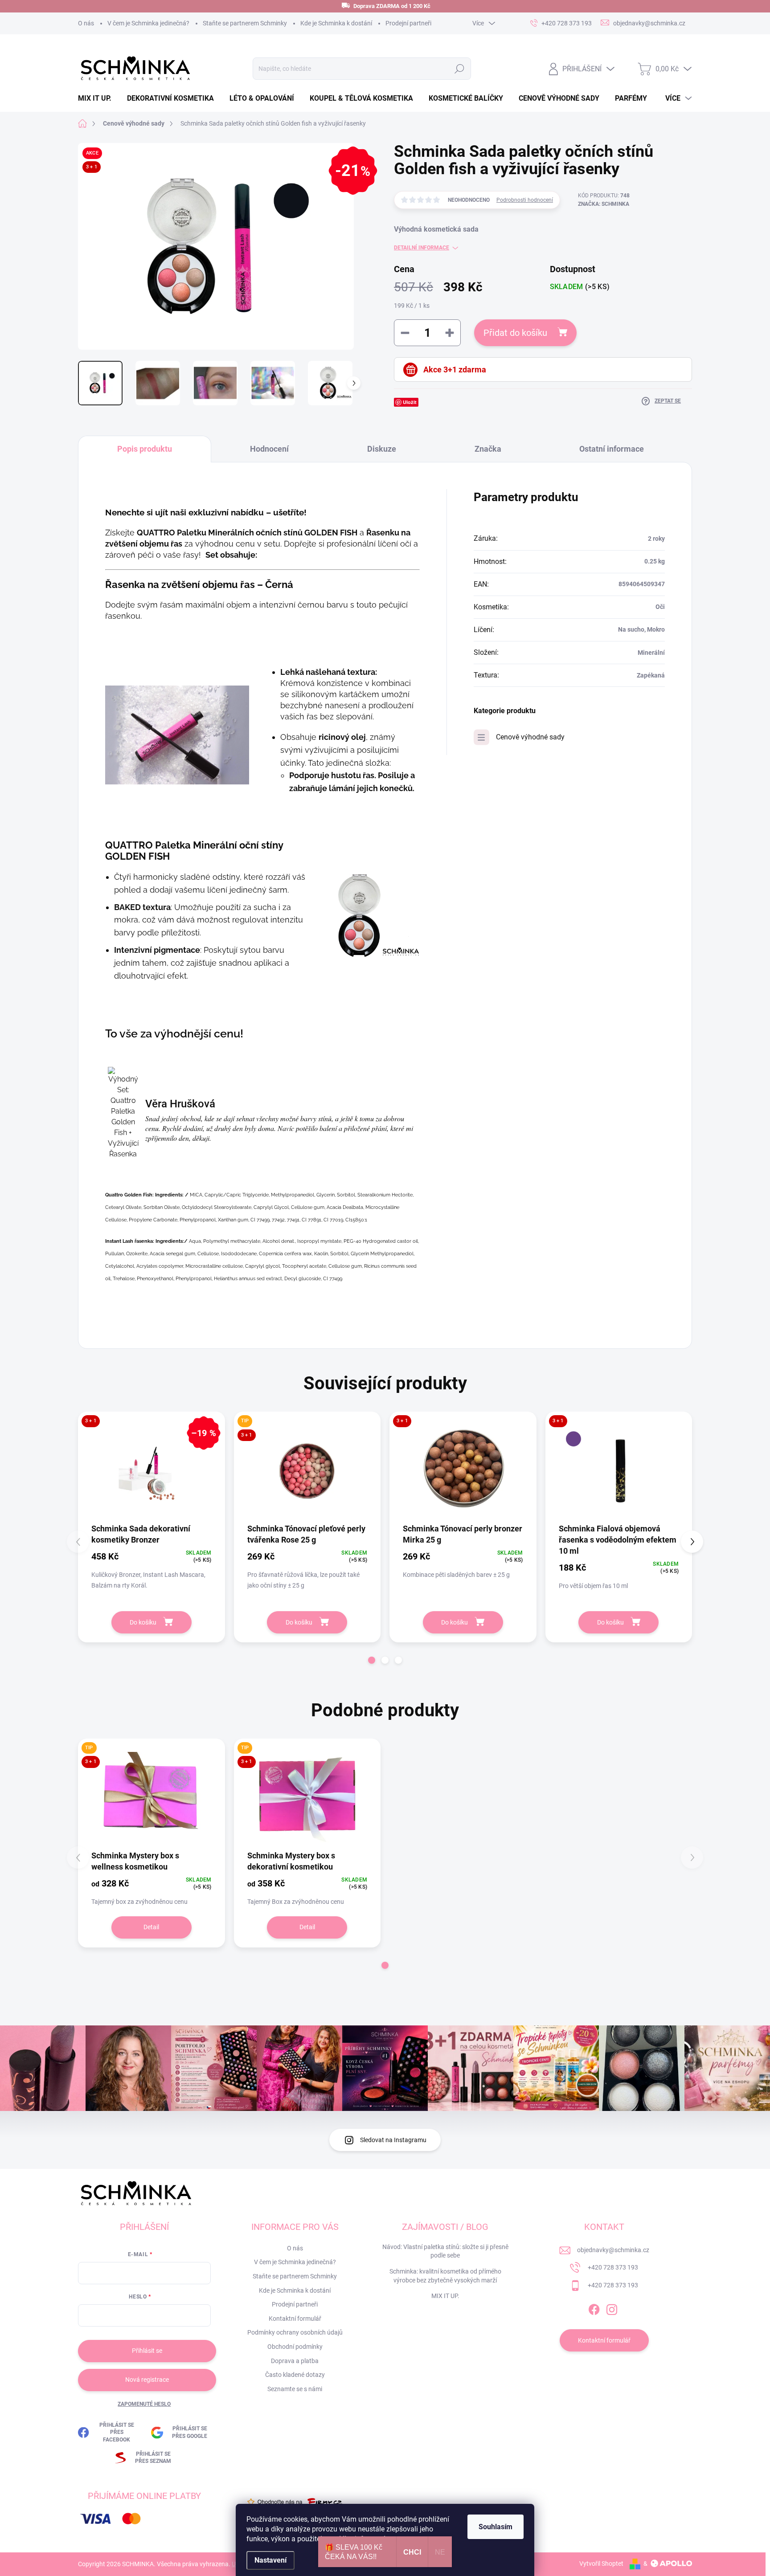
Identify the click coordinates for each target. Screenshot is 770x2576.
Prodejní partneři (408, 23)
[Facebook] (594, 2308)
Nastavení (270, 2560)
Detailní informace (422, 248)
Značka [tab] (488, 449)
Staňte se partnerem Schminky (245, 23)
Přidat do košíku (515, 333)
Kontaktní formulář (295, 2319)
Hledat (459, 69)
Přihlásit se (147, 2351)
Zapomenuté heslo (144, 2404)
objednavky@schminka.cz (613, 2250)
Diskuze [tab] (382, 449)
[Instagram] (612, 2308)
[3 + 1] (463, 1470)
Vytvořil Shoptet (601, 2564)
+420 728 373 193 (613, 2267)
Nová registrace (147, 2380)
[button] (372, 1660)
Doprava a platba (295, 2361)
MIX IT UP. (445, 2296)
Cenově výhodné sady (530, 737)
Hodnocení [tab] (269, 449)
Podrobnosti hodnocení (525, 200)
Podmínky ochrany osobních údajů (295, 2332)
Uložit (410, 402)
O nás (86, 23)
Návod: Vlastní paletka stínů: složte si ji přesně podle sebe (445, 2251)
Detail (151, 1927)
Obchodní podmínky (295, 2347)
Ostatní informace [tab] (612, 449)
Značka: (604, 204)
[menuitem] (98, 98)
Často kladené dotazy (295, 2375)
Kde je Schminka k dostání (336, 23)
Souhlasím (496, 2527)
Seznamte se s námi (295, 2389)
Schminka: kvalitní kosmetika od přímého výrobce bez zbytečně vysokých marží (445, 2276)
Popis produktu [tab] (145, 449)
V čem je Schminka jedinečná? (148, 23)
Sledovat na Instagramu (393, 2140)
